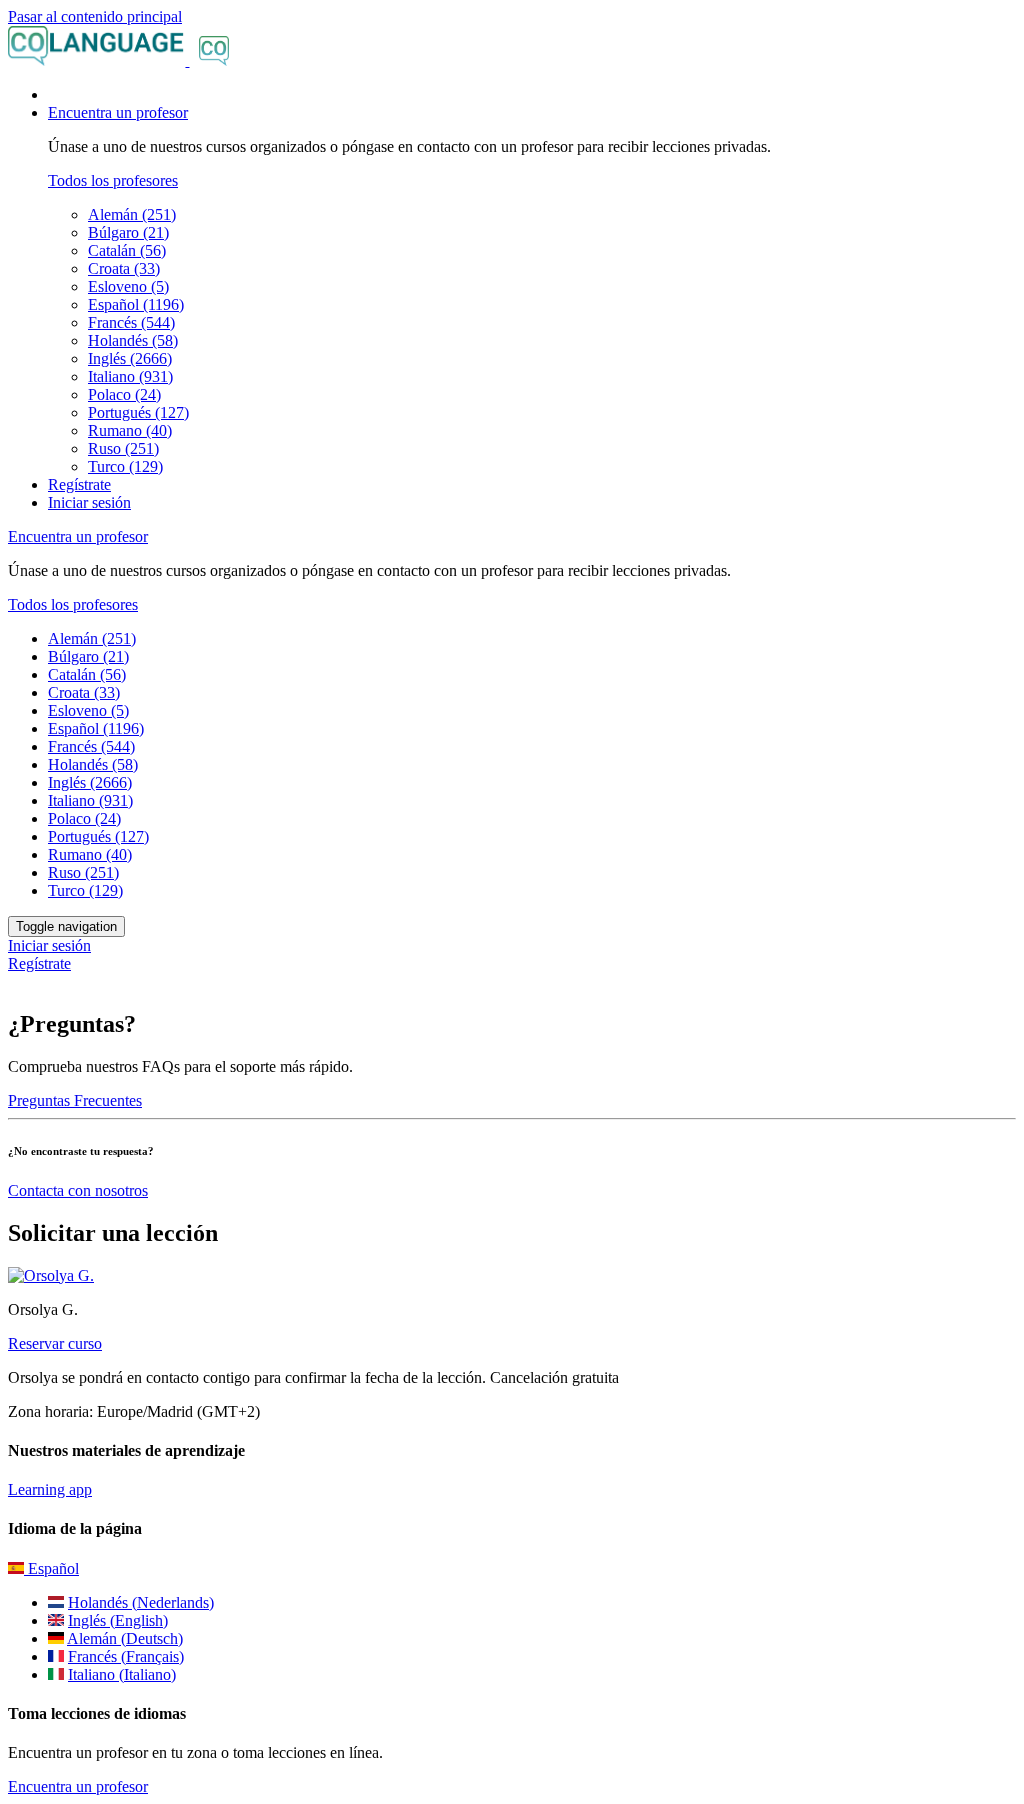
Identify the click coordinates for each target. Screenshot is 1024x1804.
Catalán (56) (127, 250)
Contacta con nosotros (78, 1190)
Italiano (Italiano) (122, 1674)
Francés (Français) (126, 1656)
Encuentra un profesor (78, 1786)
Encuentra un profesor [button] (118, 112)
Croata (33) (124, 268)
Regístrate (79, 484)
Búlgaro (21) (128, 232)
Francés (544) (131, 322)
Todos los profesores (113, 180)
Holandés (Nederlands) (141, 1602)
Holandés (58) (133, 340)
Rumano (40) (130, 430)
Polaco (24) (124, 394)
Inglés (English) (118, 1620)
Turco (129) (125, 466)
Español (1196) (136, 304)
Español (51, 1568)
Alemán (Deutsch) (125, 1638)
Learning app (50, 1489)
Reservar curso (55, 1343)
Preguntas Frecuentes (75, 1100)
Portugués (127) (138, 412)
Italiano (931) (130, 376)
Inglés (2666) (130, 358)
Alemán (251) (132, 214)
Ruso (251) (123, 448)
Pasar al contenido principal (95, 16)
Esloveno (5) (128, 286)
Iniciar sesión (89, 502)
